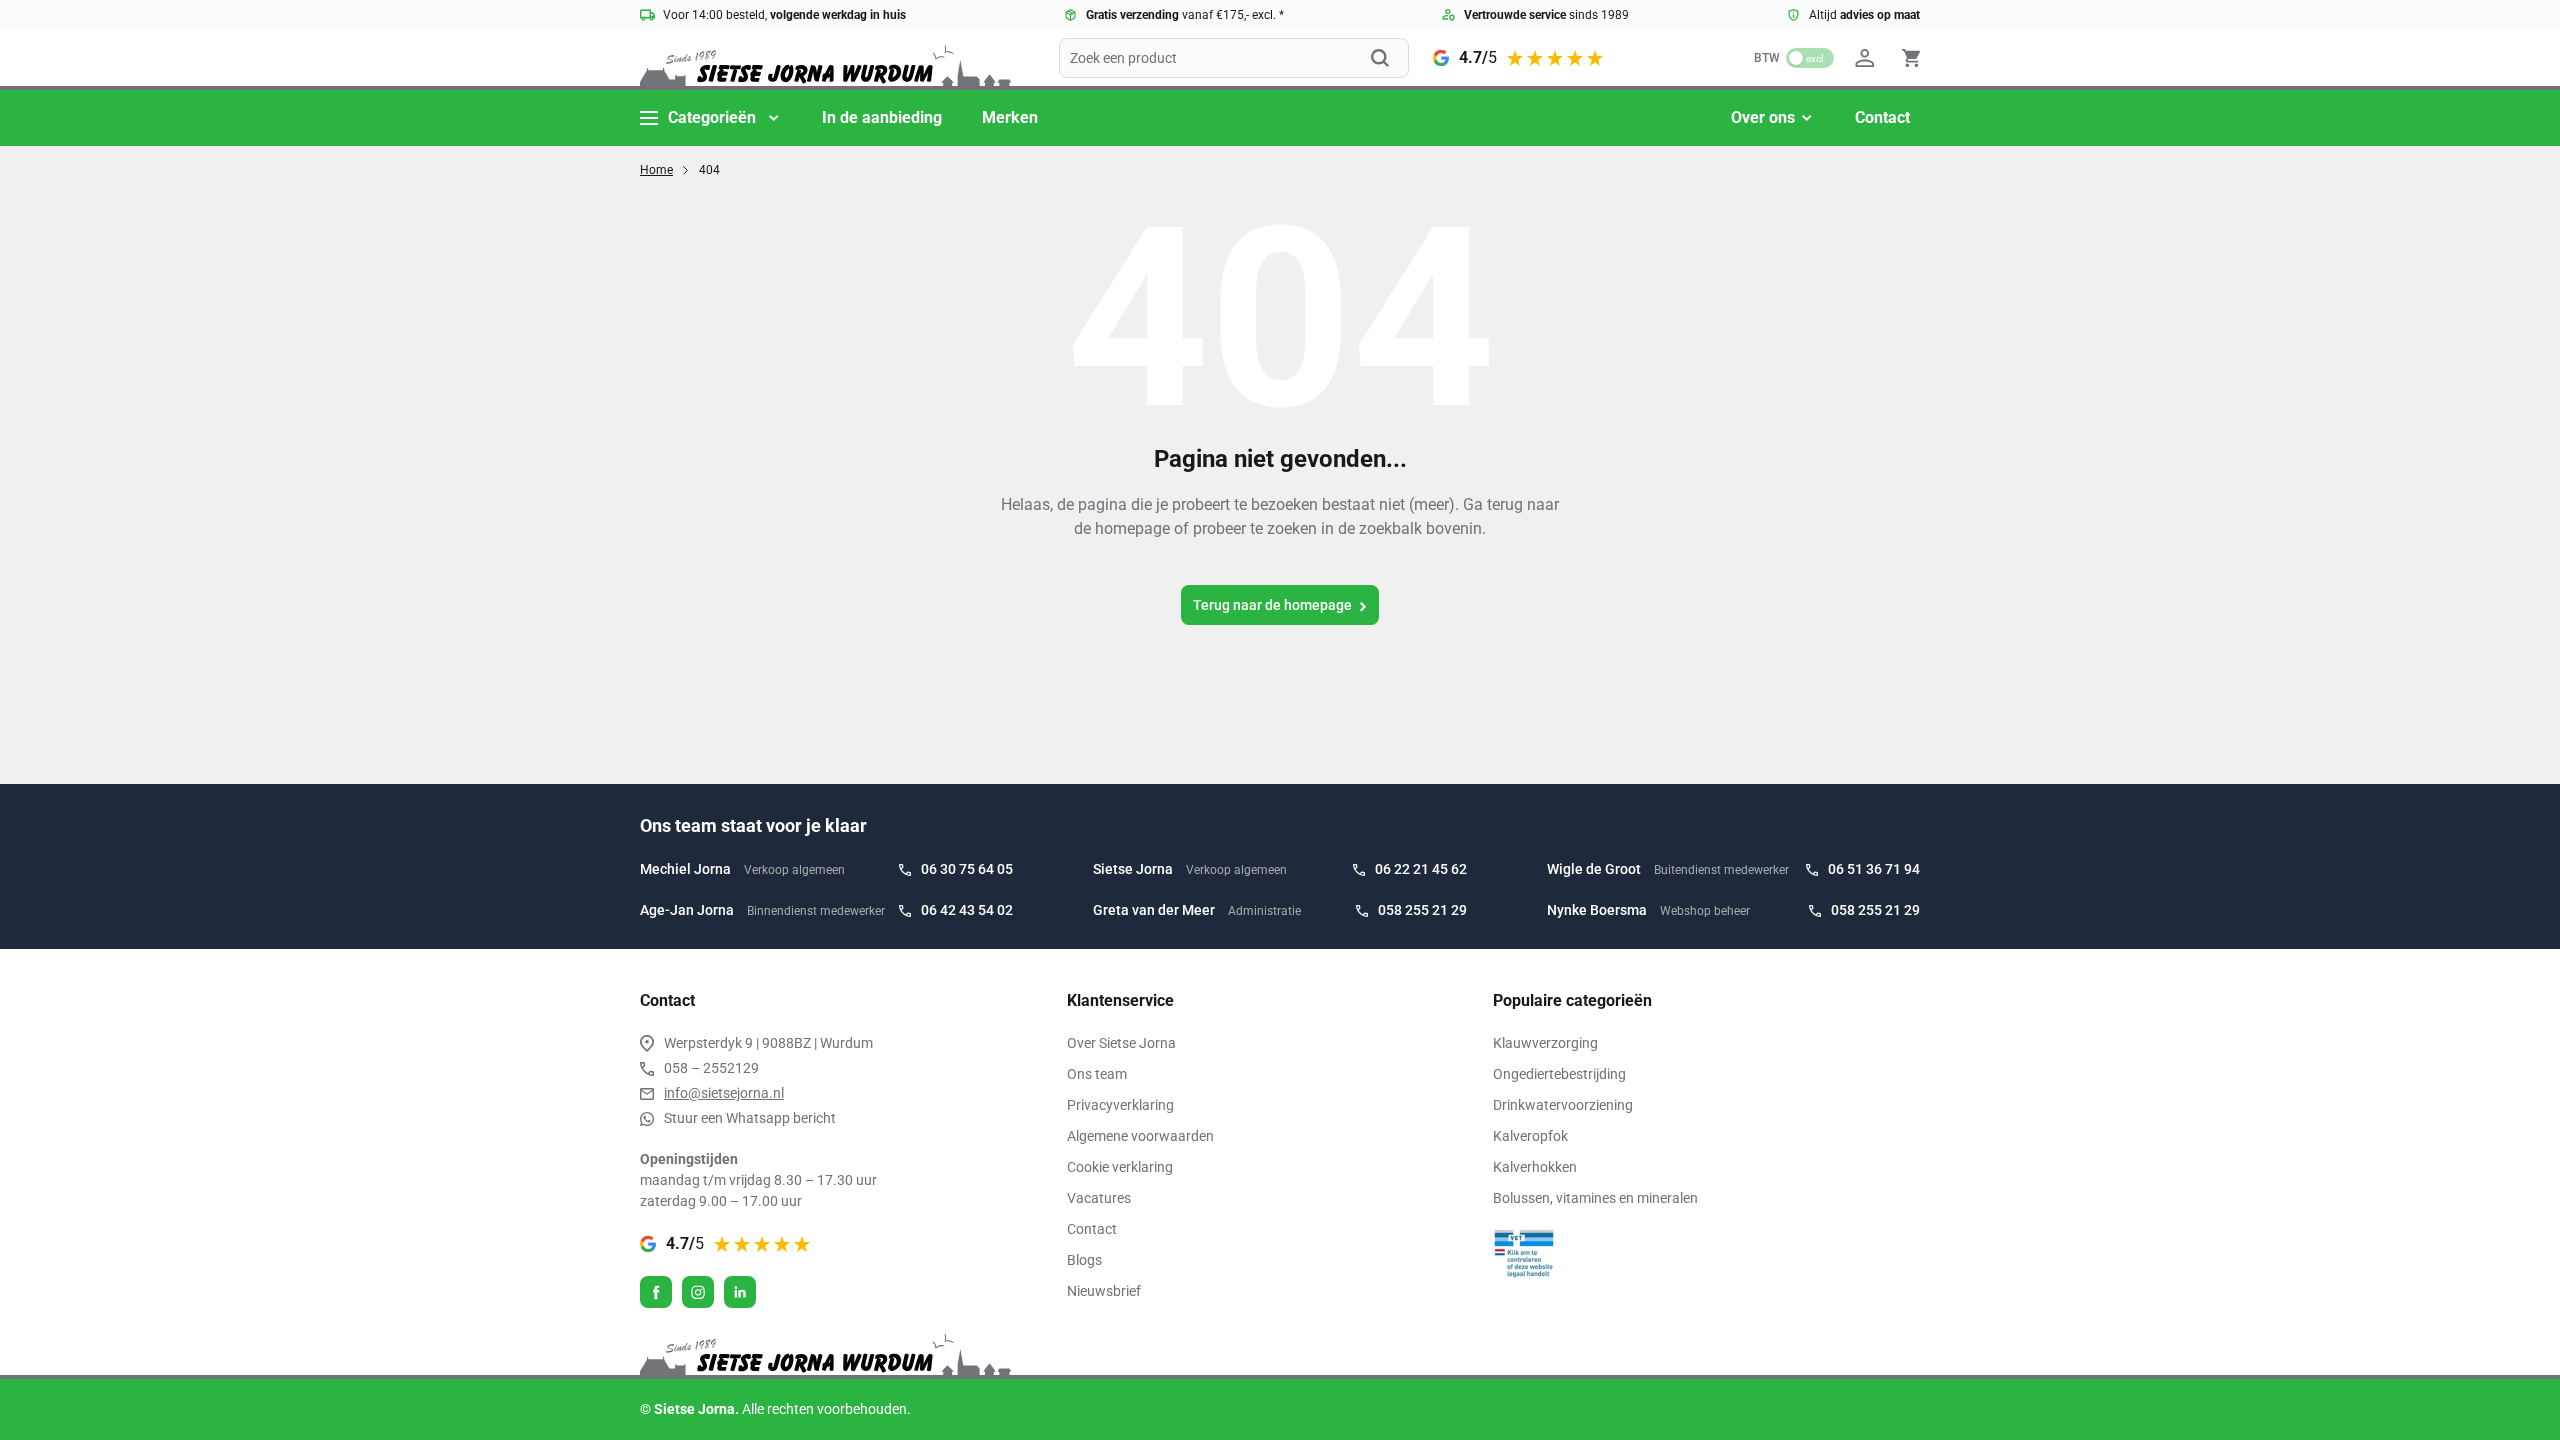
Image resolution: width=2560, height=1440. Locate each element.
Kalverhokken (1535, 1167)
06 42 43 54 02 (967, 910)
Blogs (1084, 1260)
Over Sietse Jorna (1121, 1043)
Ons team (1097, 1074)
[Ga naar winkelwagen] (1911, 58)
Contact (1882, 117)
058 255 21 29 (1422, 910)
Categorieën (712, 117)
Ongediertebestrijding (1559, 1074)
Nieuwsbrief (1104, 1291)
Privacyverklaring (1120, 1105)
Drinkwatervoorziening (1563, 1105)
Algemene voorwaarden (1140, 1136)
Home (656, 170)
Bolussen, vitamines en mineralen (1595, 1198)
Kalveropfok (1530, 1136)
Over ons (1763, 117)
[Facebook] (656, 1292)
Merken (1010, 117)
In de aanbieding (882, 117)
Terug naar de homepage (1272, 605)
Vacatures (1099, 1198)
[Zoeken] (1390, 58)
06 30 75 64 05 (967, 869)
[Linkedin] (740, 1292)
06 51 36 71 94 (1874, 869)
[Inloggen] (1868, 58)
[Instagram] (698, 1292)
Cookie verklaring (1120, 1167)
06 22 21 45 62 (1421, 869)
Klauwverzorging (1545, 1043)
